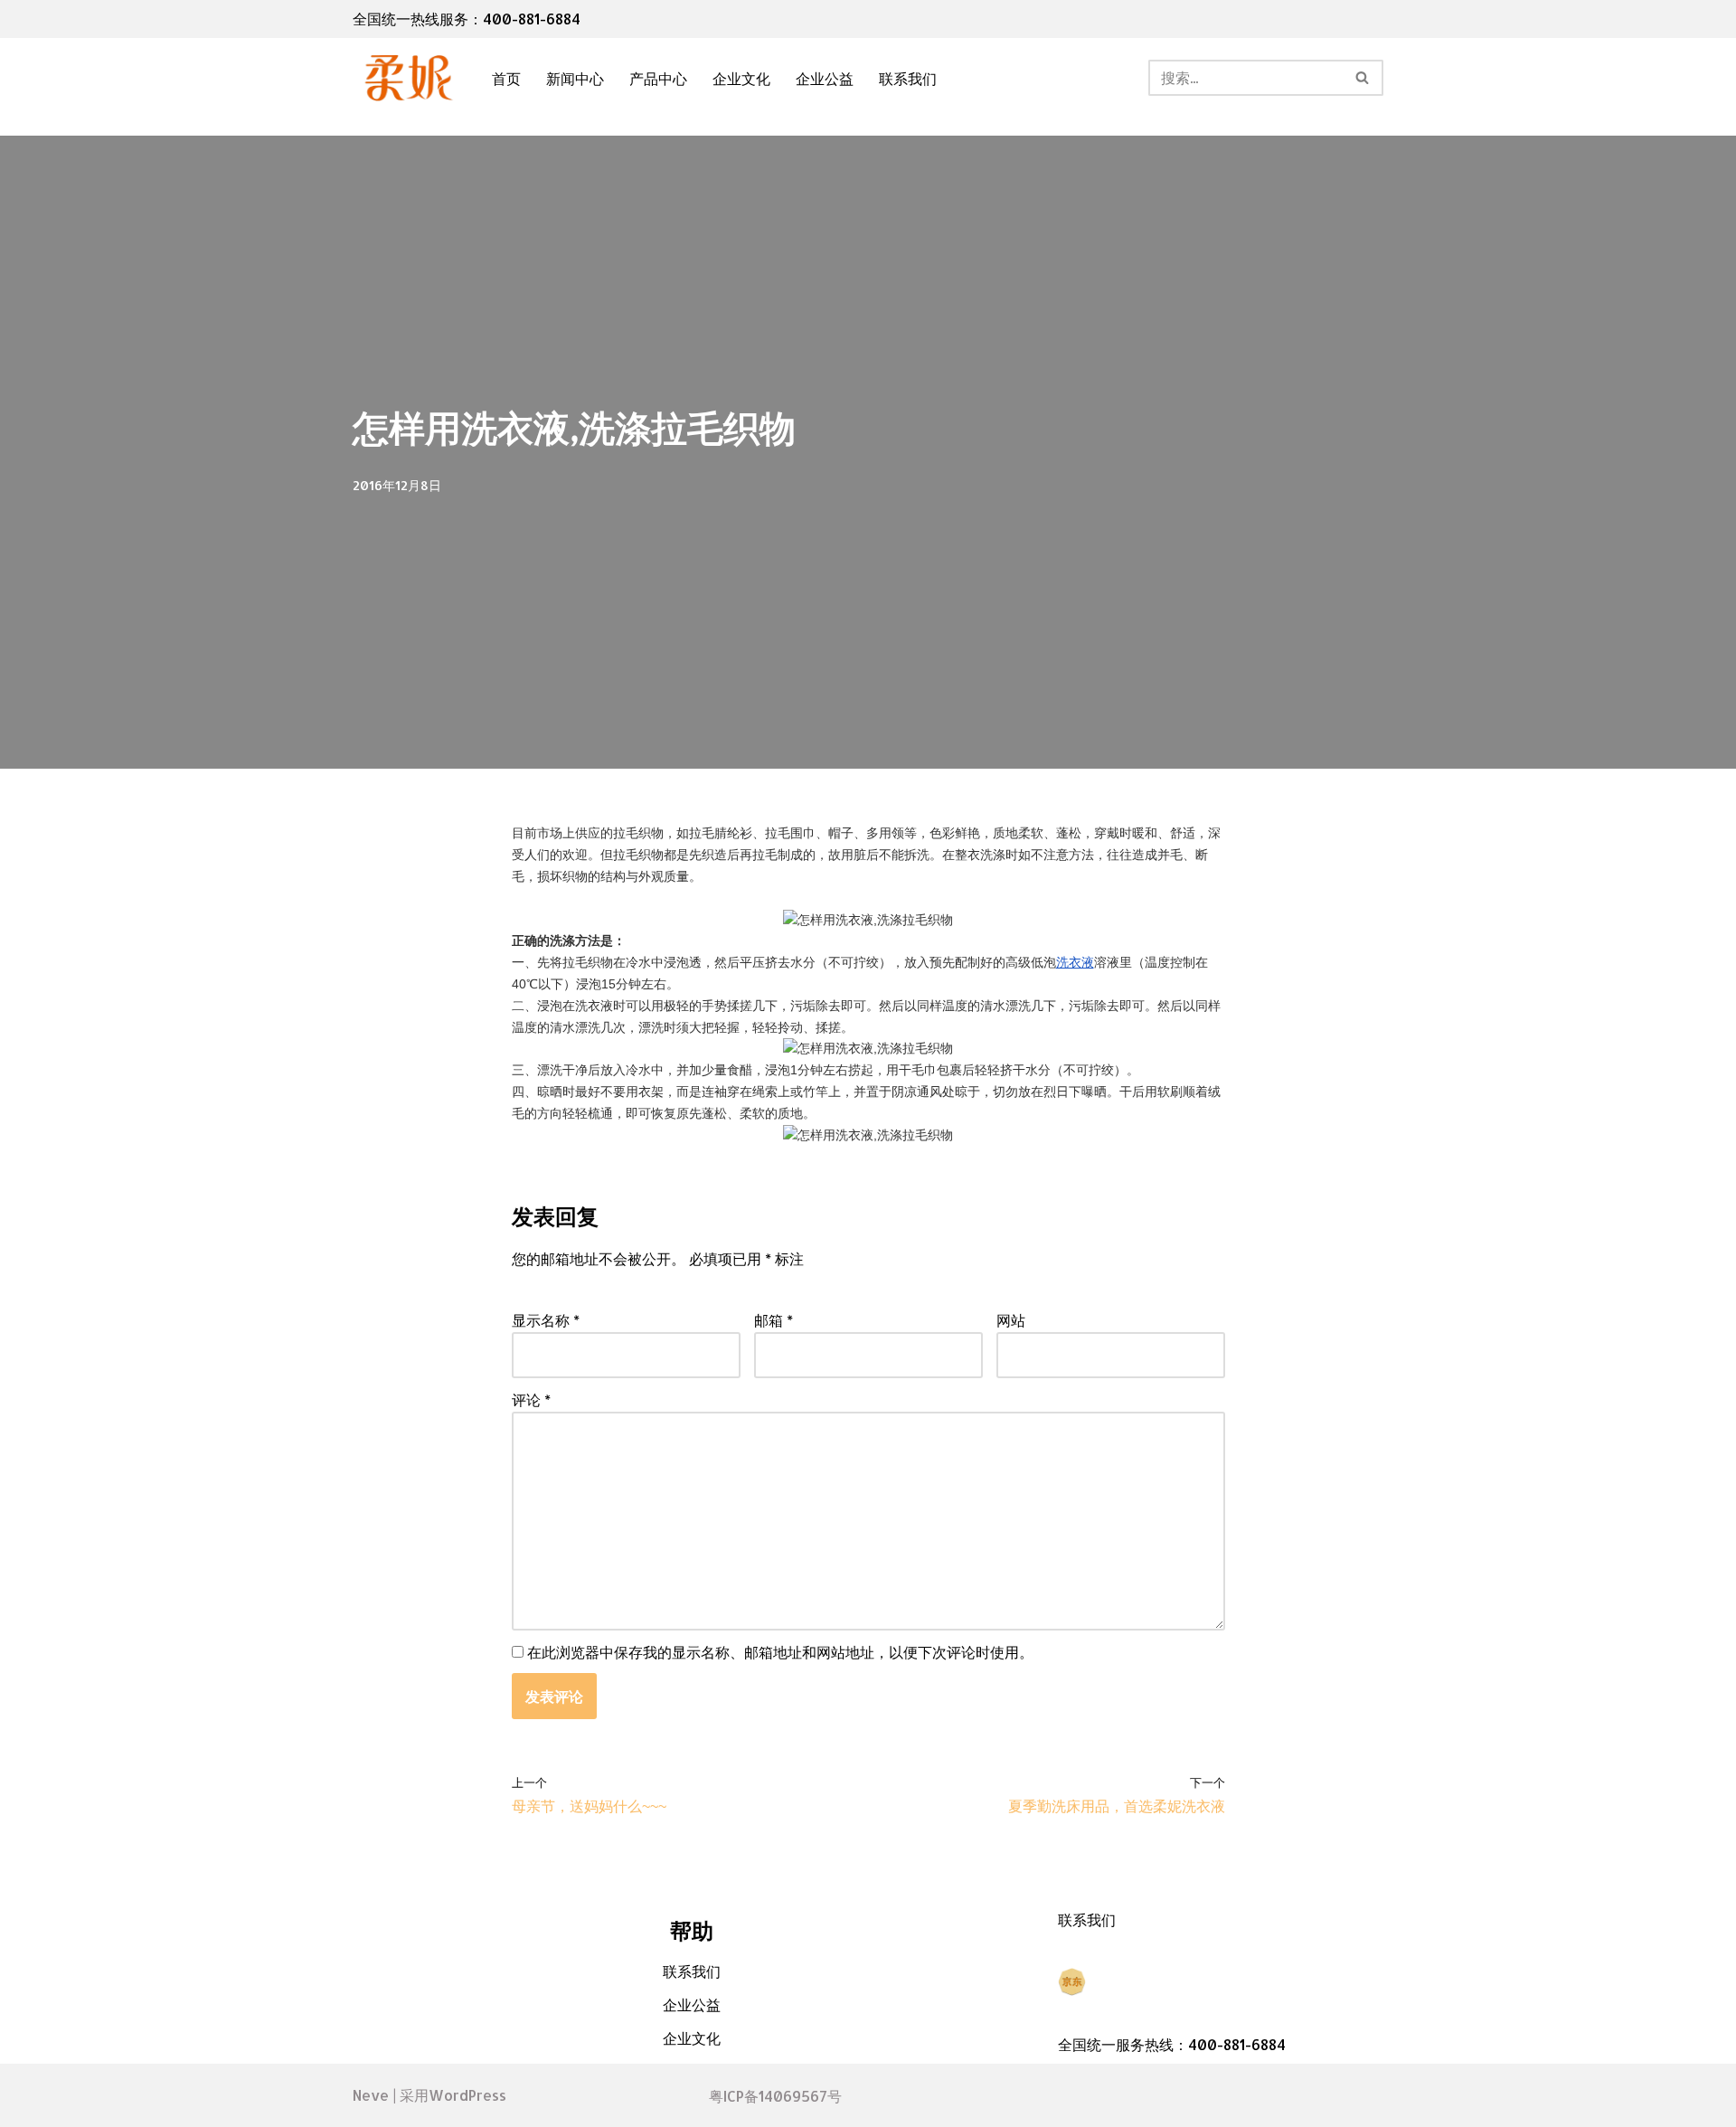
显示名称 (546, 1320)
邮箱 (774, 1320)
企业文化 (741, 78)
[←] (407, 78)
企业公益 (825, 78)
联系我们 (908, 78)
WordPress (467, 2095)
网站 (1011, 1320)
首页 (506, 78)
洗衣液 (1075, 962)
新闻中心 (575, 78)
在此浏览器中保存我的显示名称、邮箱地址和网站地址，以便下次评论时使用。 (780, 1652)
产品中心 (658, 78)
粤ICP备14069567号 (775, 2096)
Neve (371, 2095)
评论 (531, 1399)
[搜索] (1363, 78)
